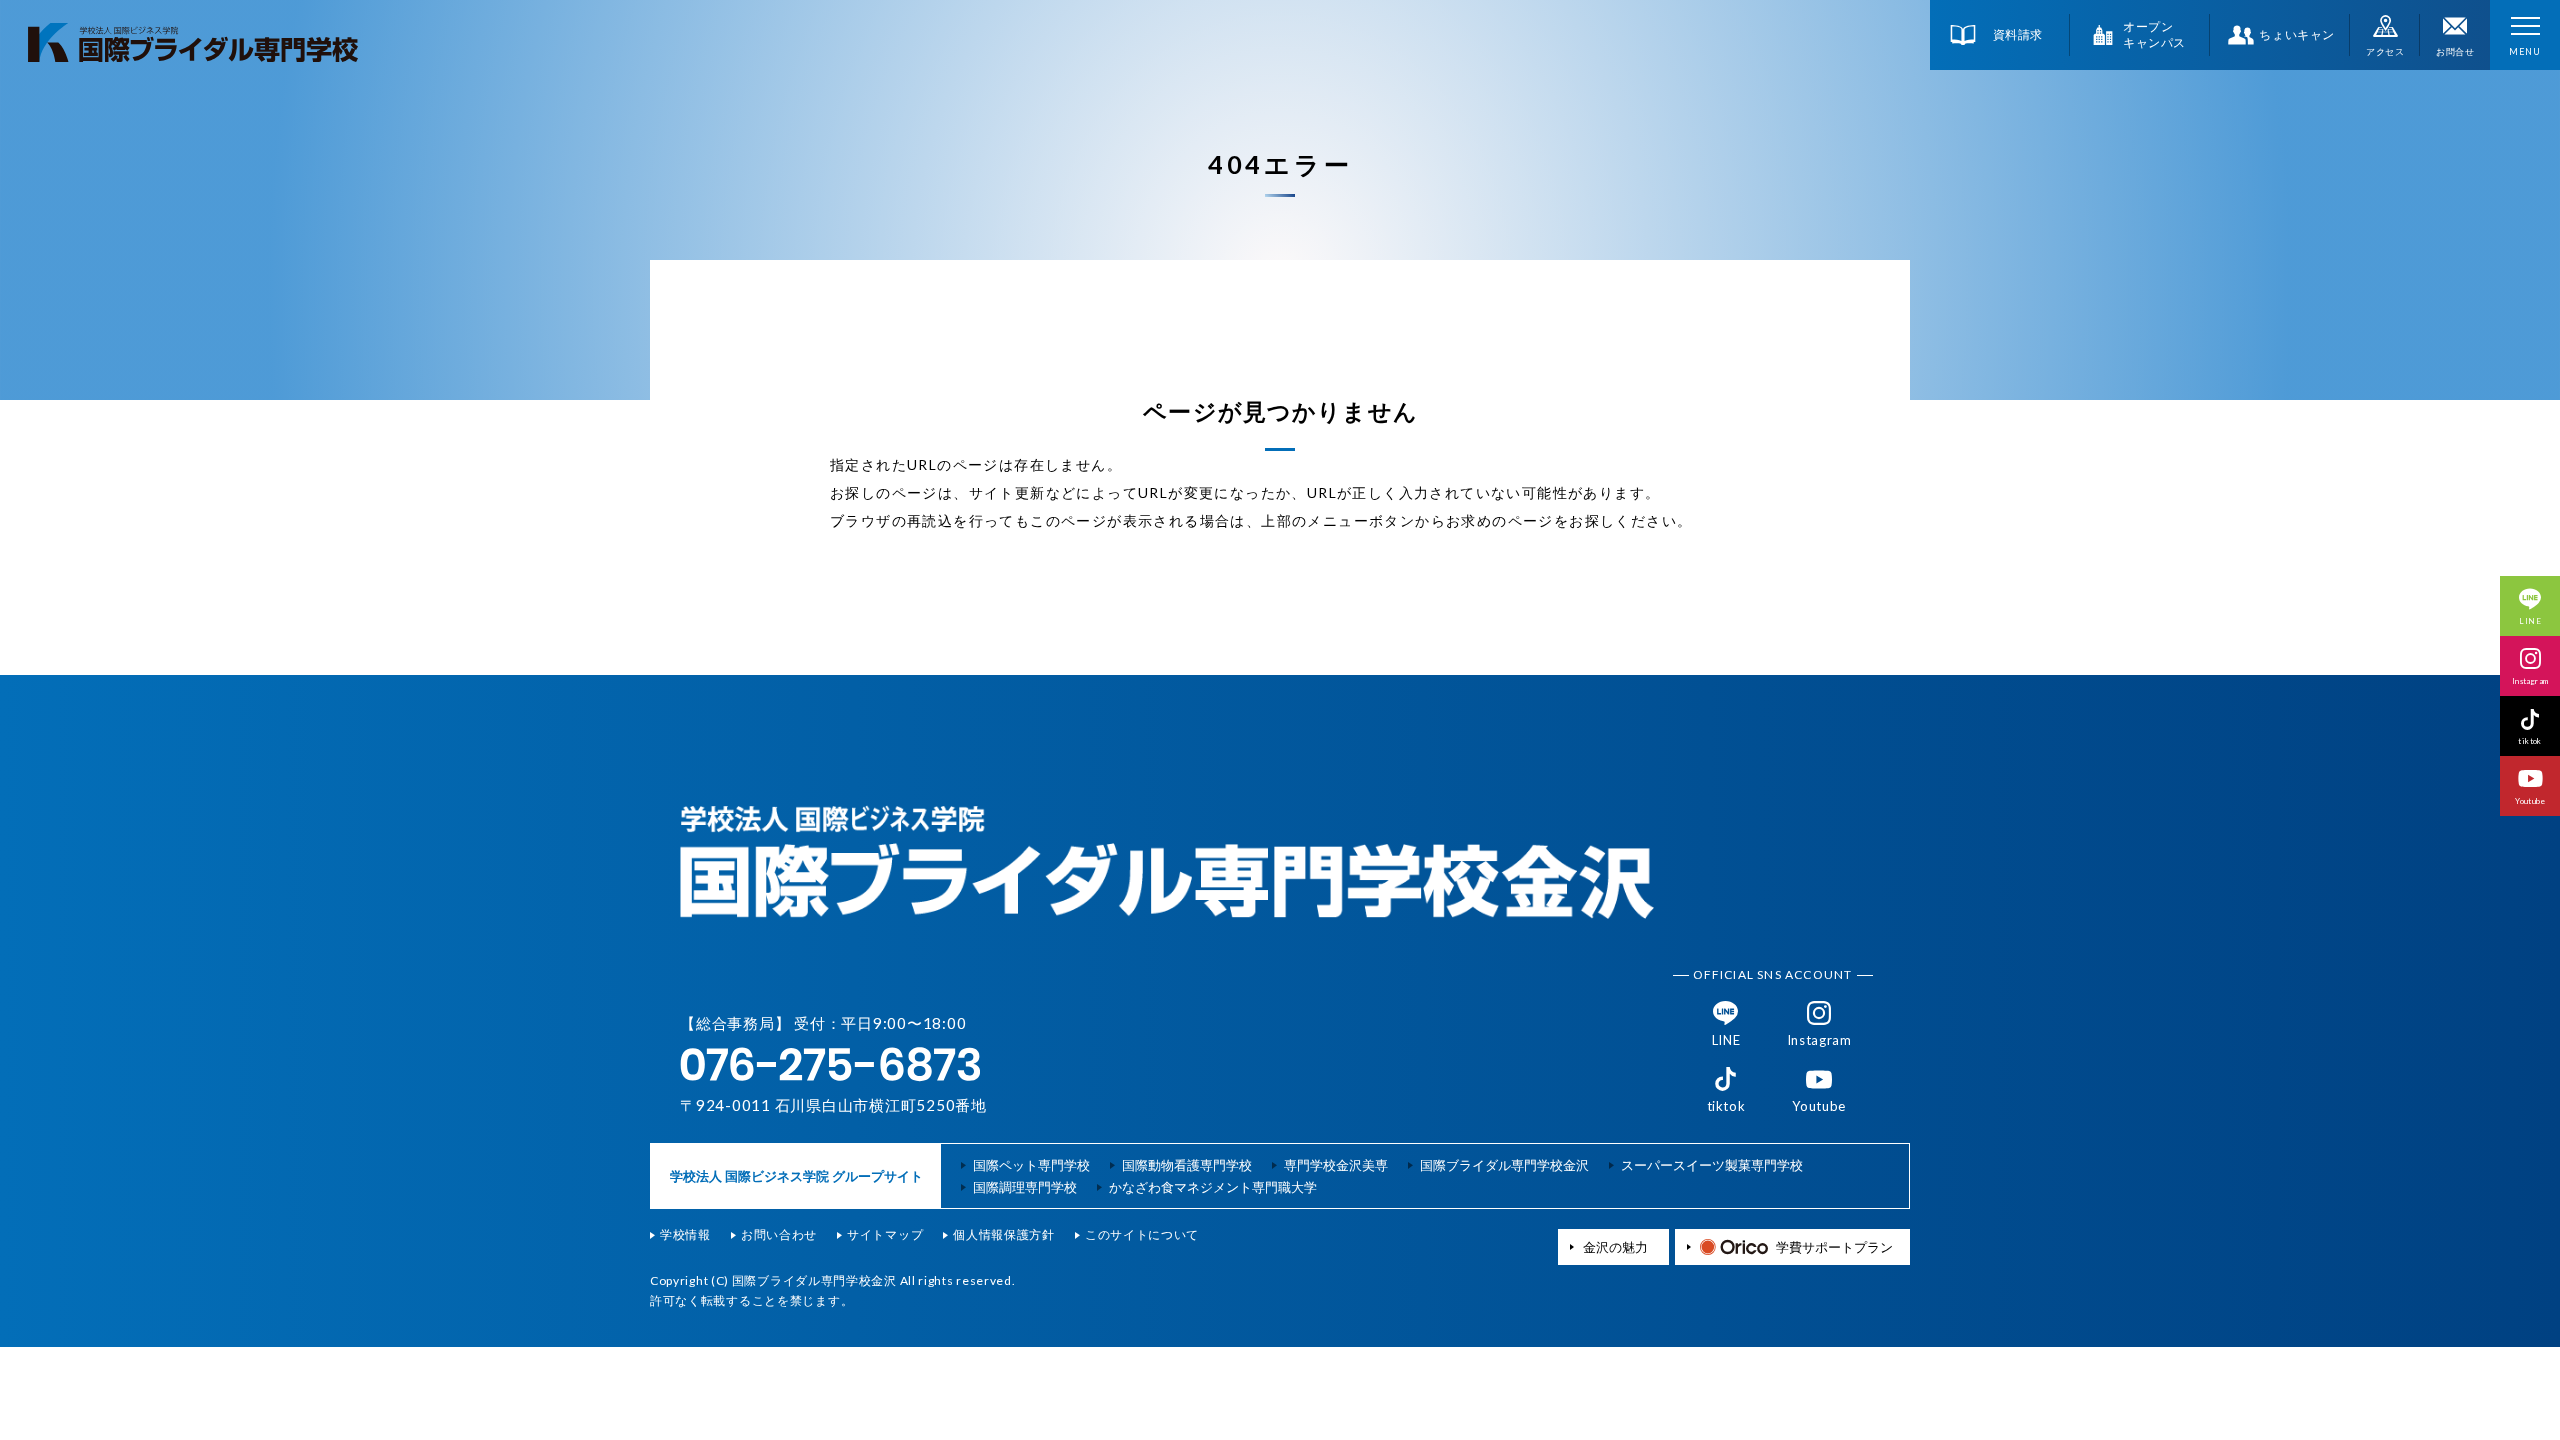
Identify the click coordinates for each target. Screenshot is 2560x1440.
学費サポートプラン (1834, 1246)
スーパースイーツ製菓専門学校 (1712, 1165)
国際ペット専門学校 (1031, 1165)
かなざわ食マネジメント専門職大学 (1213, 1187)
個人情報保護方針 (1004, 1235)
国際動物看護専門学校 (1187, 1165)
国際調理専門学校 (1025, 1187)
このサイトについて (1142, 1235)
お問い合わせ (779, 1235)
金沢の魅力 (1615, 1247)
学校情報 (685, 1235)
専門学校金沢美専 (1336, 1165)
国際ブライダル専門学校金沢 (1504, 1165)
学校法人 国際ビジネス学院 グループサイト (796, 1176)
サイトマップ (885, 1235)
